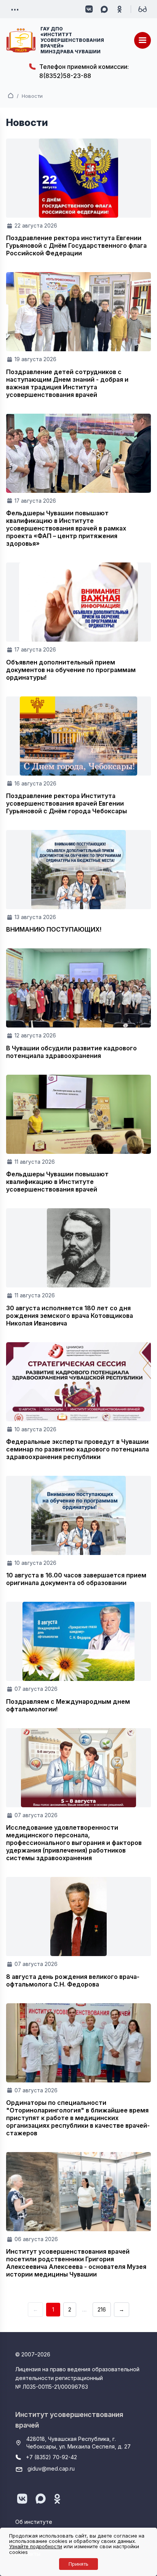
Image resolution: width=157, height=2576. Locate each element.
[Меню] (143, 40)
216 (102, 2309)
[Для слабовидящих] (143, 9)
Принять (78, 2564)
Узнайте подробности (36, 2546)
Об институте (34, 2522)
